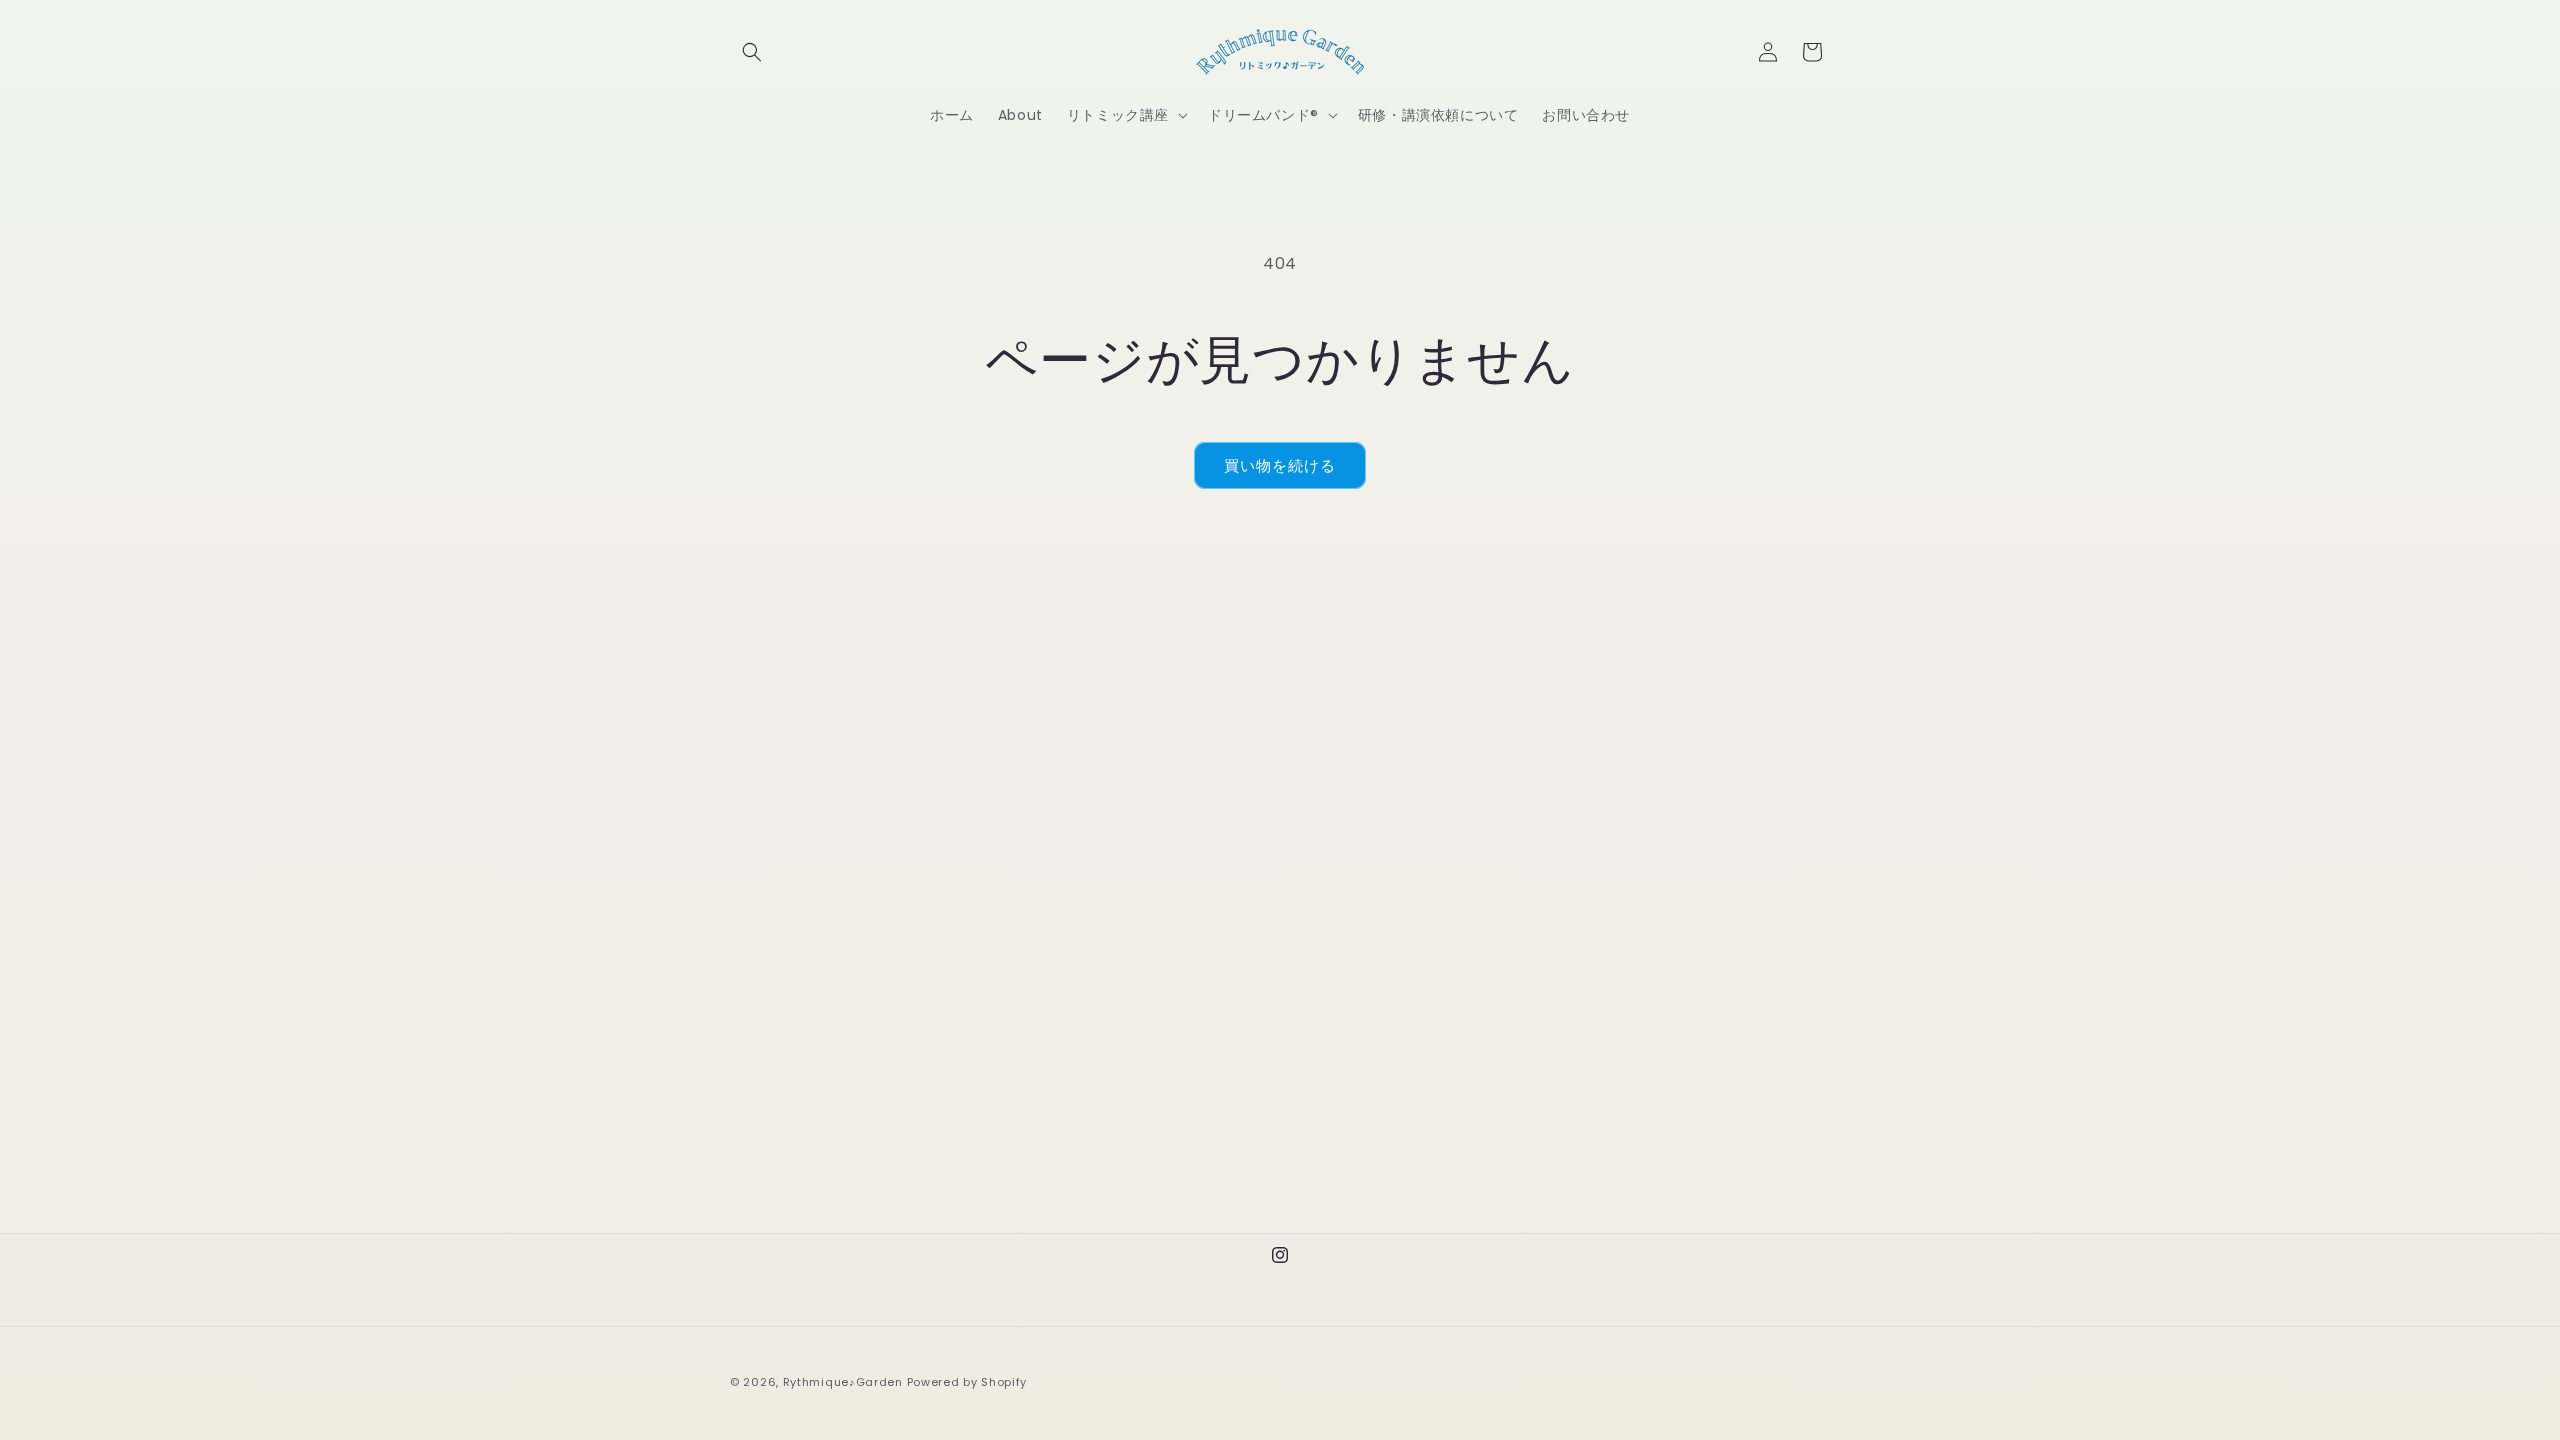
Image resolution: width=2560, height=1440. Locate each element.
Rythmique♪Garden (843, 1382)
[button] (752, 52)
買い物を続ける (1280, 465)
